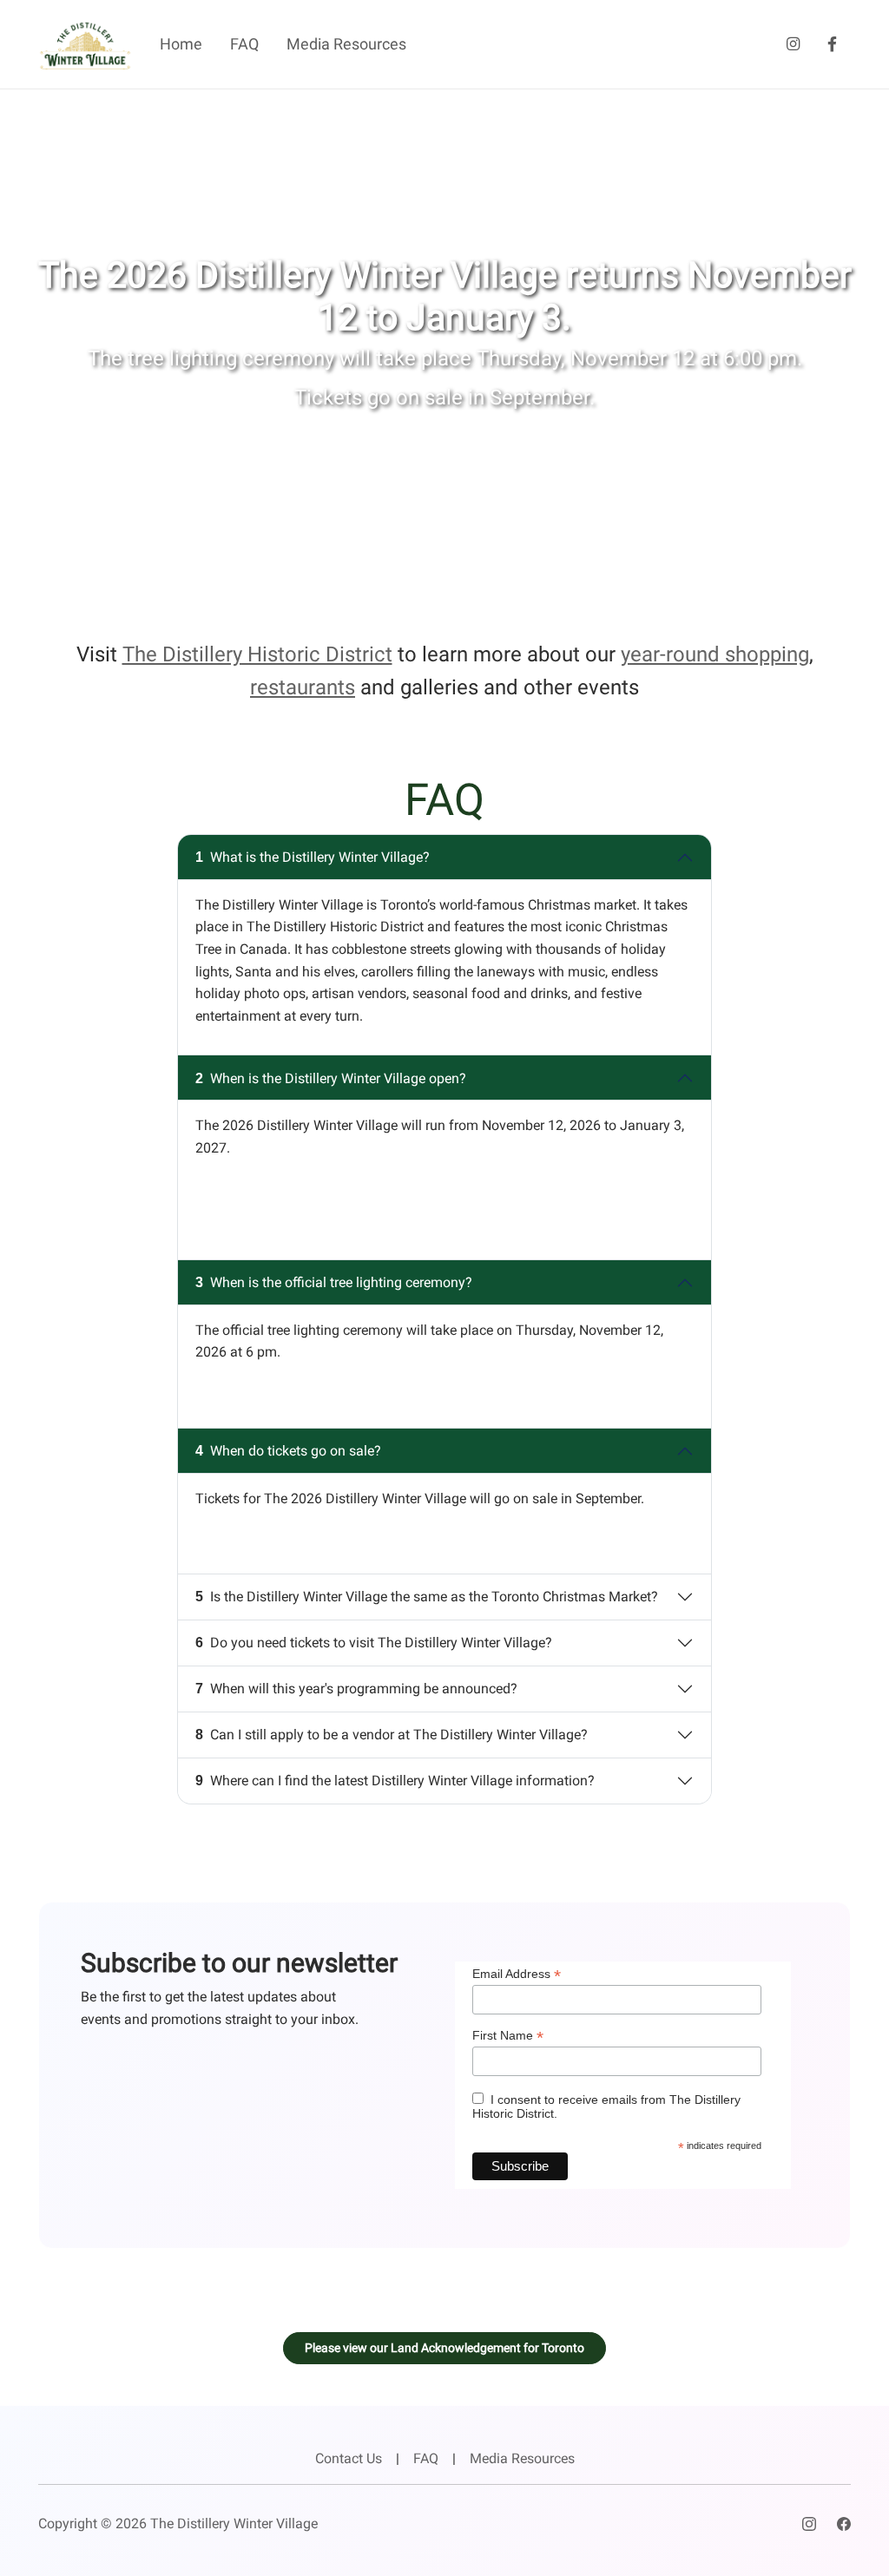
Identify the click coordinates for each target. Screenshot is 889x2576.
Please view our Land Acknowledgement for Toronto (444, 2348)
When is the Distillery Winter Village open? (331, 1078)
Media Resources (346, 44)
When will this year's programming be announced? (356, 1689)
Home (181, 44)
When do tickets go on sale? (288, 1451)
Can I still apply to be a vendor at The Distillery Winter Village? (392, 1735)
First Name (508, 2036)
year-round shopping (715, 654)
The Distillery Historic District (257, 654)
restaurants (303, 687)
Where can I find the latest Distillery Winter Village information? (395, 1781)
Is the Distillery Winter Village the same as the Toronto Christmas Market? (427, 1597)
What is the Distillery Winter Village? (313, 857)
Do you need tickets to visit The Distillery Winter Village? (374, 1643)
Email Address (517, 1974)
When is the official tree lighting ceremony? (334, 1282)
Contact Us (349, 2458)
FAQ (244, 44)
